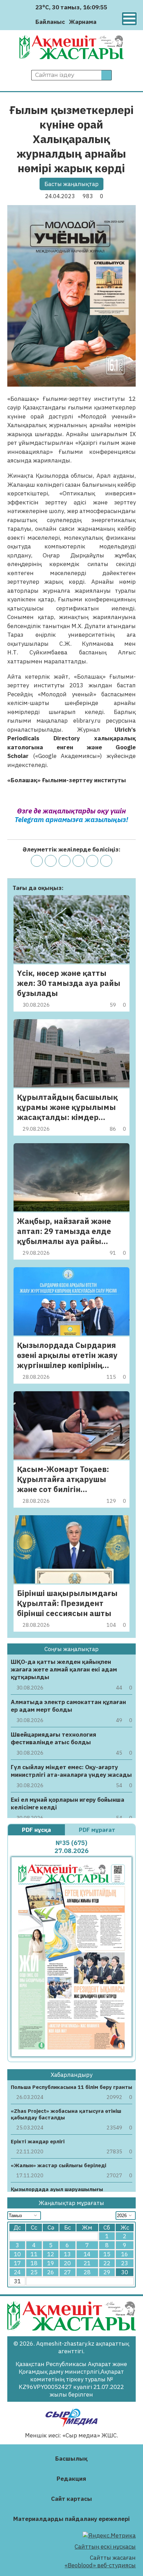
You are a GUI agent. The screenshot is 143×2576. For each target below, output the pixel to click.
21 (87, 2263)
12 (51, 2254)
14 (87, 2254)
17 (17, 2263)
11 (34, 2254)
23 (125, 2263)
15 (107, 2254)
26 (51, 2272)
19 (51, 2263)
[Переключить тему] (104, 22)
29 (107, 2272)
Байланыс (50, 22)
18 (34, 2263)
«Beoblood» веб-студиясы (100, 2565)
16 (125, 2254)
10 (17, 2254)
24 (17, 2272)
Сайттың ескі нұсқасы (105, 2547)
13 (67, 2254)
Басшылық (71, 2459)
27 (67, 2272)
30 (125, 2272)
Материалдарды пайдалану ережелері (71, 2519)
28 (87, 2272)
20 (67, 2263)
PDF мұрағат (98, 1830)
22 (107, 2263)
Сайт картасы (71, 2499)
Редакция (71, 2479)
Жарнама (83, 22)
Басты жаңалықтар (71, 184)
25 (34, 2272)
